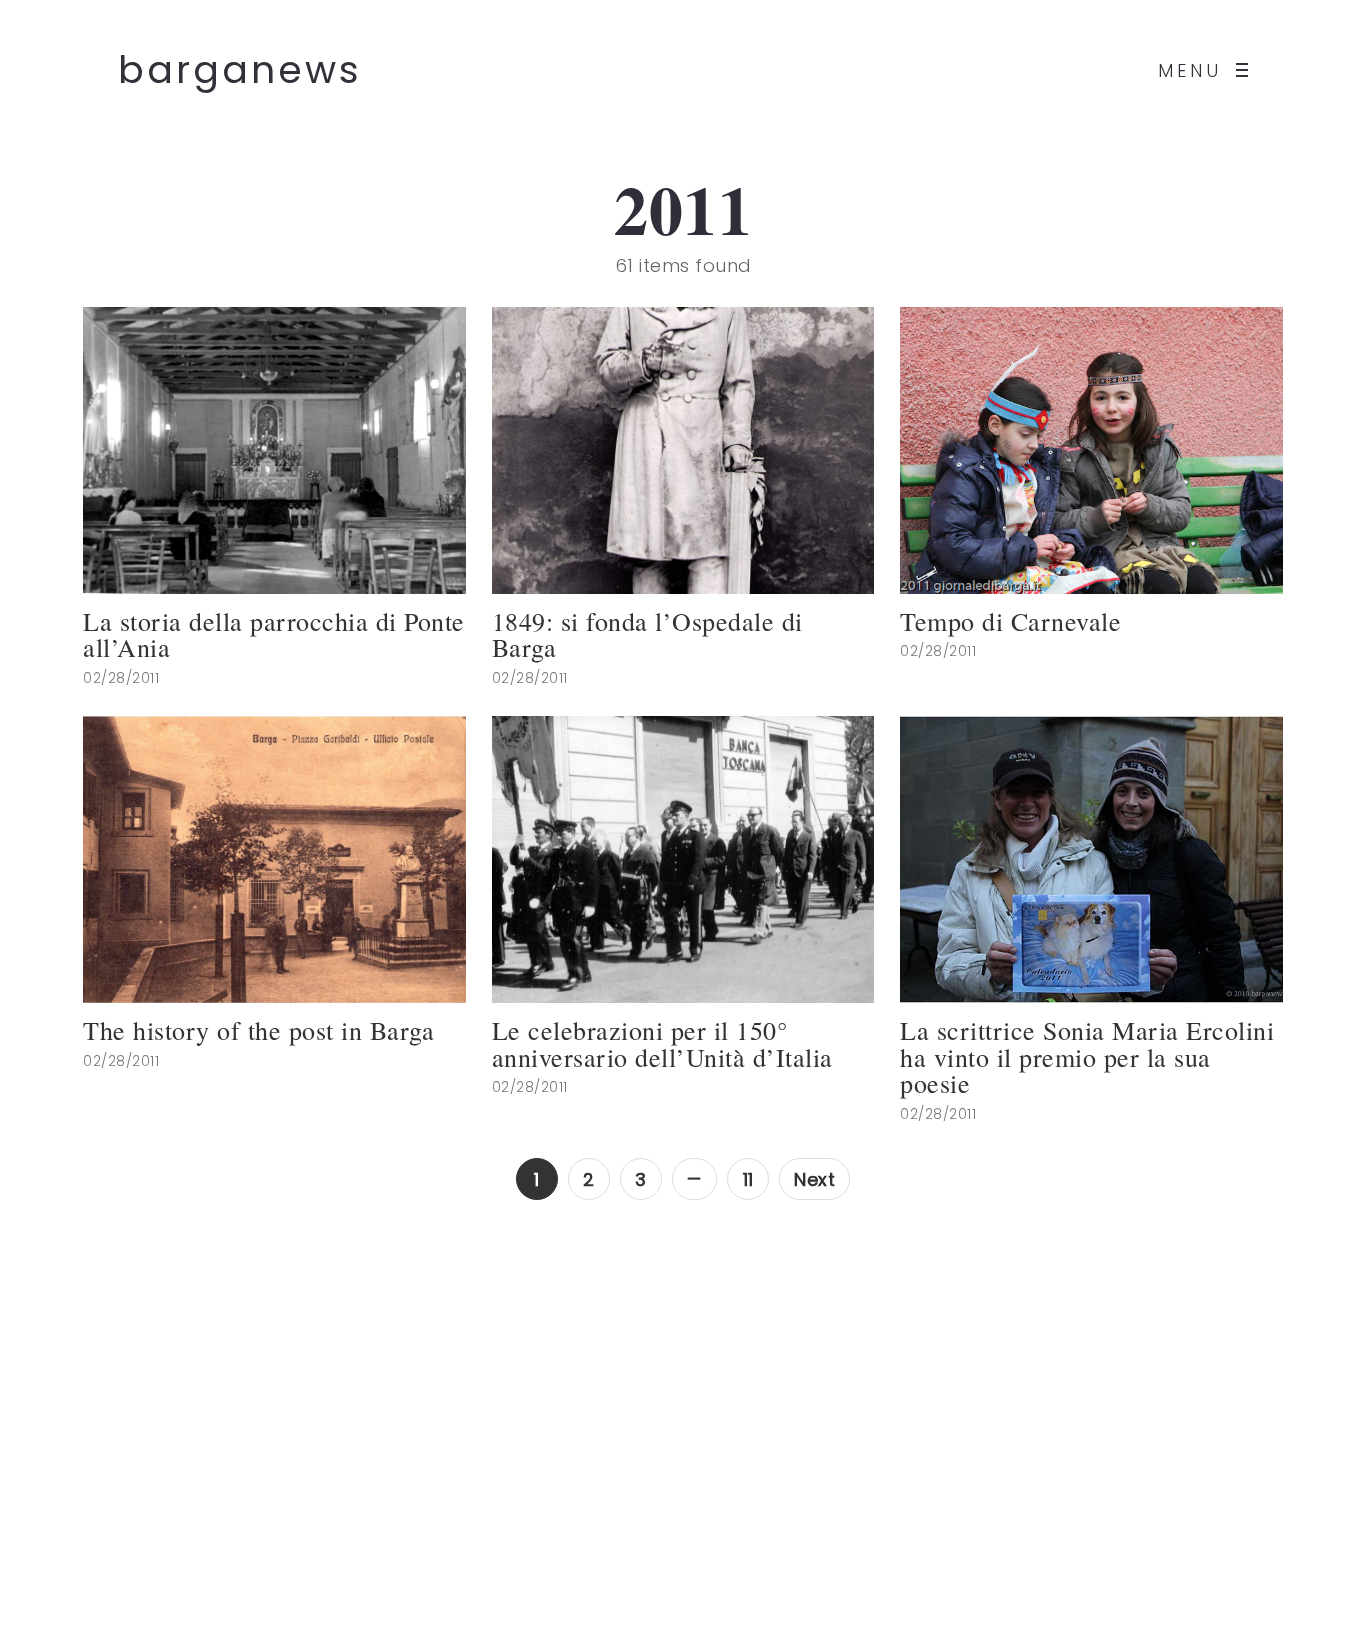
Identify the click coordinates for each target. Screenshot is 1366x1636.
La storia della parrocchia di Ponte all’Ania (274, 634)
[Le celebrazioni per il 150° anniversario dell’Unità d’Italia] (683, 859)
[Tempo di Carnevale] (1091, 450)
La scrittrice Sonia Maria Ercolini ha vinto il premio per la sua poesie (1087, 1057)
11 (748, 1179)
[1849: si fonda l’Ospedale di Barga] (683, 450)
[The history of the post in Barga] (274, 859)
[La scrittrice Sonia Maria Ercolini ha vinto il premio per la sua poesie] (1091, 859)
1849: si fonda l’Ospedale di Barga (647, 634)
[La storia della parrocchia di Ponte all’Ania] (274, 450)
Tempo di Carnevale (1010, 621)
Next (814, 1179)
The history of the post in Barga (258, 1030)
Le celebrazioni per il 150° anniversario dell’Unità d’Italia (662, 1043)
